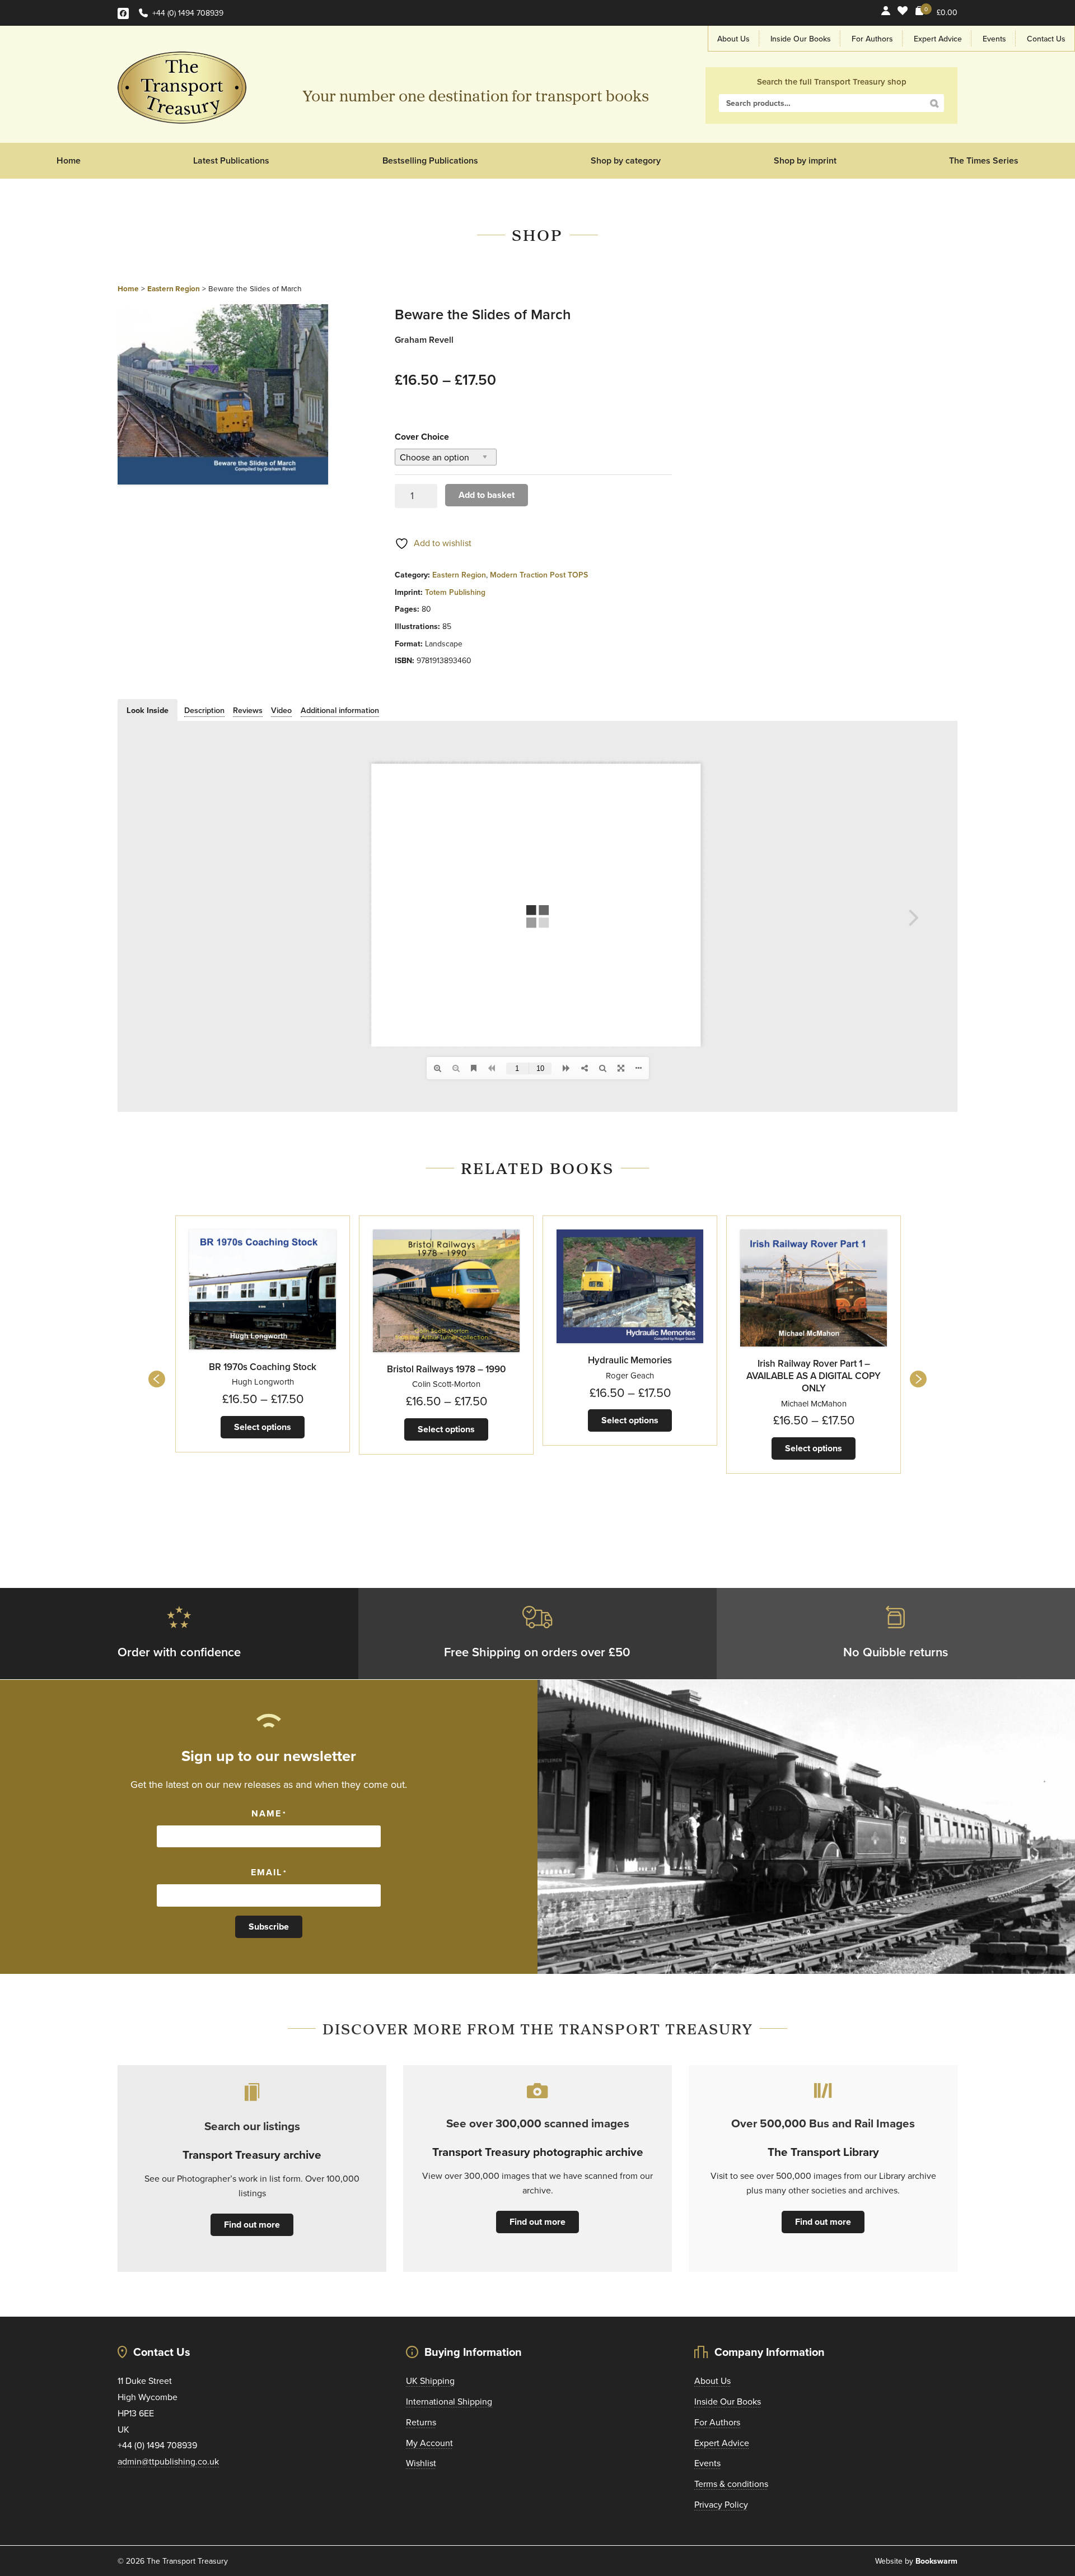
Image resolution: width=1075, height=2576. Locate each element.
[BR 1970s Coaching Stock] (263, 1290)
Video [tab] (281, 710)
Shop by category (626, 160)
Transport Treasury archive (252, 2155)
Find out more (252, 2225)
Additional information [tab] (340, 710)
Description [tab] (204, 710)
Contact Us (1046, 39)
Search (934, 104)
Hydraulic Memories (630, 1360)
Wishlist (421, 2463)
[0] (920, 13)
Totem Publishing (455, 592)
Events (994, 39)
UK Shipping (430, 2381)
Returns (421, 2422)
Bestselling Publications (430, 160)
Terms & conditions (731, 2484)
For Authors (872, 39)
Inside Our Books (801, 39)
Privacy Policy (721, 2504)
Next (918, 1379)
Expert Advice (938, 39)
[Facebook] (123, 13)
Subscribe (269, 1927)
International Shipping (449, 2401)
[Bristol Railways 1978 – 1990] (446, 1291)
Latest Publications (231, 160)
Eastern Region (174, 288)
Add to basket (487, 495)
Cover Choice (422, 437)
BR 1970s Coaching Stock (263, 1367)
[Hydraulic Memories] (630, 1286)
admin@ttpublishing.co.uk (168, 2461)
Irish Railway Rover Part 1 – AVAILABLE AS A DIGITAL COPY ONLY (814, 1376)
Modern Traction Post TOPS (539, 575)
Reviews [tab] (248, 710)
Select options (263, 1427)
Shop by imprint (805, 160)
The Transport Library (823, 2152)
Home (69, 160)
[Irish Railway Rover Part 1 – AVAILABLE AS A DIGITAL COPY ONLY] (814, 1288)
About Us (733, 39)
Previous (157, 1379)
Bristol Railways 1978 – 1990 (446, 1369)
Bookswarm (936, 2561)
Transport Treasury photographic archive (538, 2152)
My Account (429, 2443)
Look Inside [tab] (148, 710)
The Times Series (984, 160)
